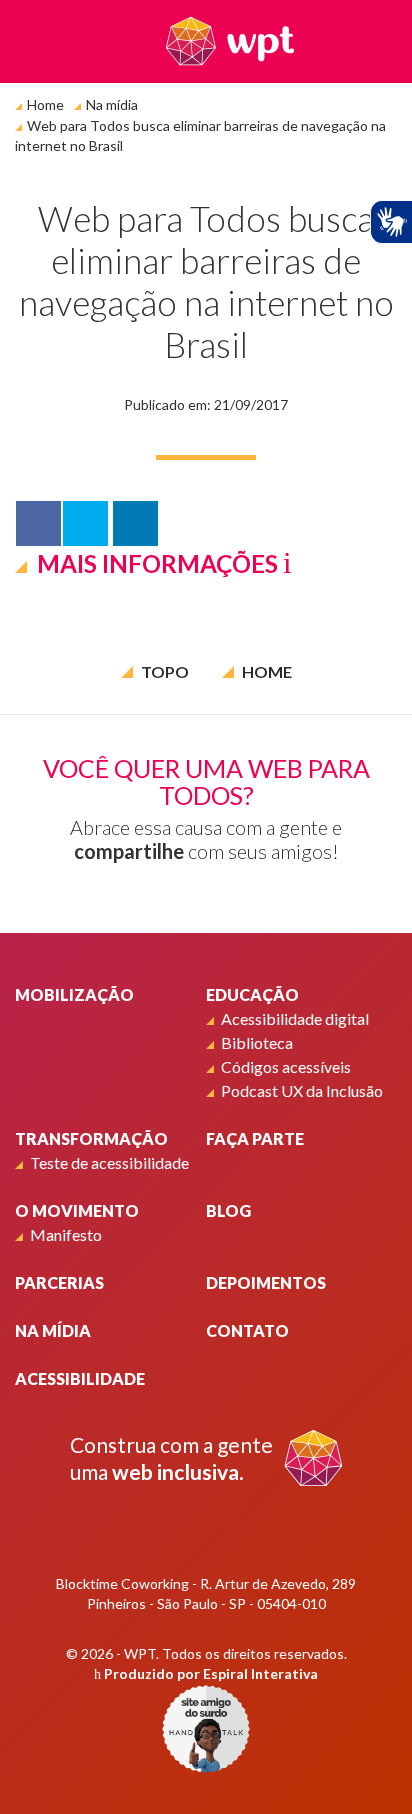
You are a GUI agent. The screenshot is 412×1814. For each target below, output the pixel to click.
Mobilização (74, 994)
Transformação (91, 1138)
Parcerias (59, 1282)
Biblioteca (257, 1042)
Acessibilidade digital (295, 1018)
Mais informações (157, 563)
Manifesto (66, 1234)
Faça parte (255, 1138)
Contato (247, 1330)
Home (45, 104)
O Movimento (77, 1210)
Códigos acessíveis (286, 1066)
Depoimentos (266, 1282)
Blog (228, 1210)
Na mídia (112, 104)
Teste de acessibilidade (109, 1162)
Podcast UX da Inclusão (302, 1090)
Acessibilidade (80, 1378)
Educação (252, 994)
